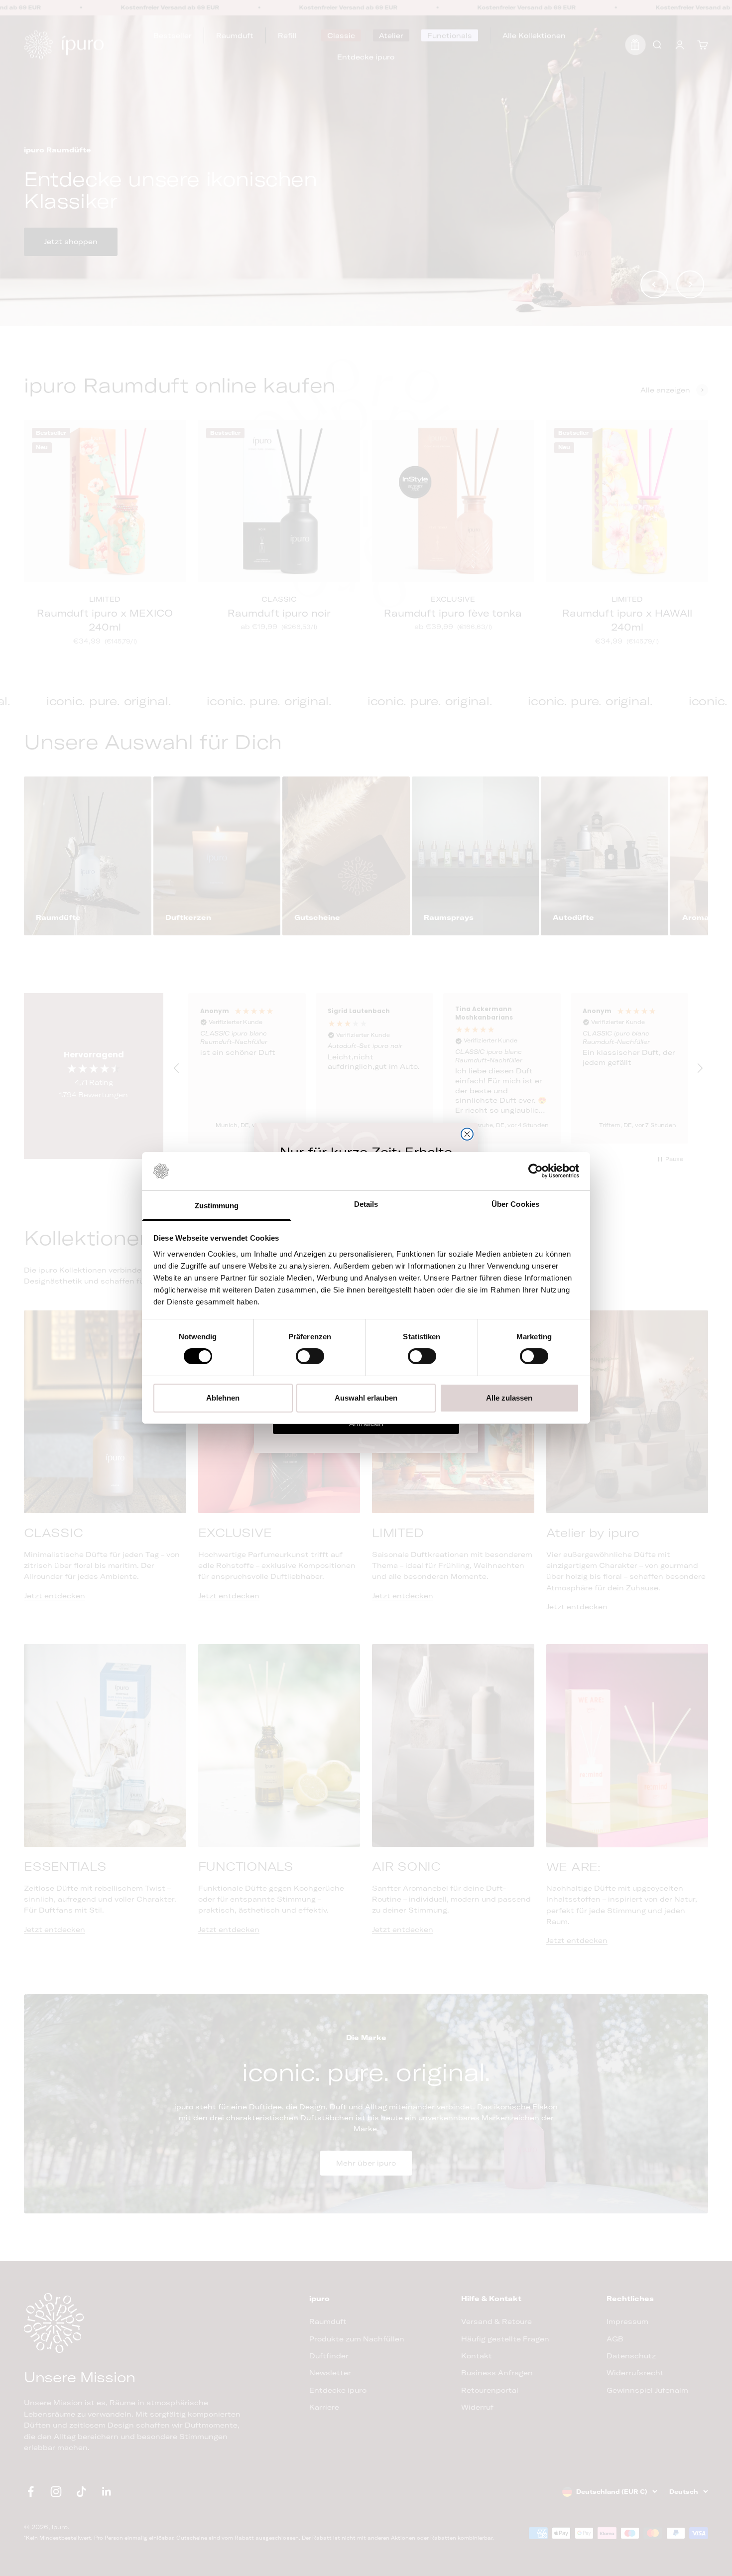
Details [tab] (366, 1204)
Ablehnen (223, 1398)
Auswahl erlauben (366, 1398)
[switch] (310, 1356)
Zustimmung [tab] (217, 1206)
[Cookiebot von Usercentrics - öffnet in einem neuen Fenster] (536, 1171)
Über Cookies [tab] (515, 1204)
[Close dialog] (467, 1134)
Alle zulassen (509, 1398)
